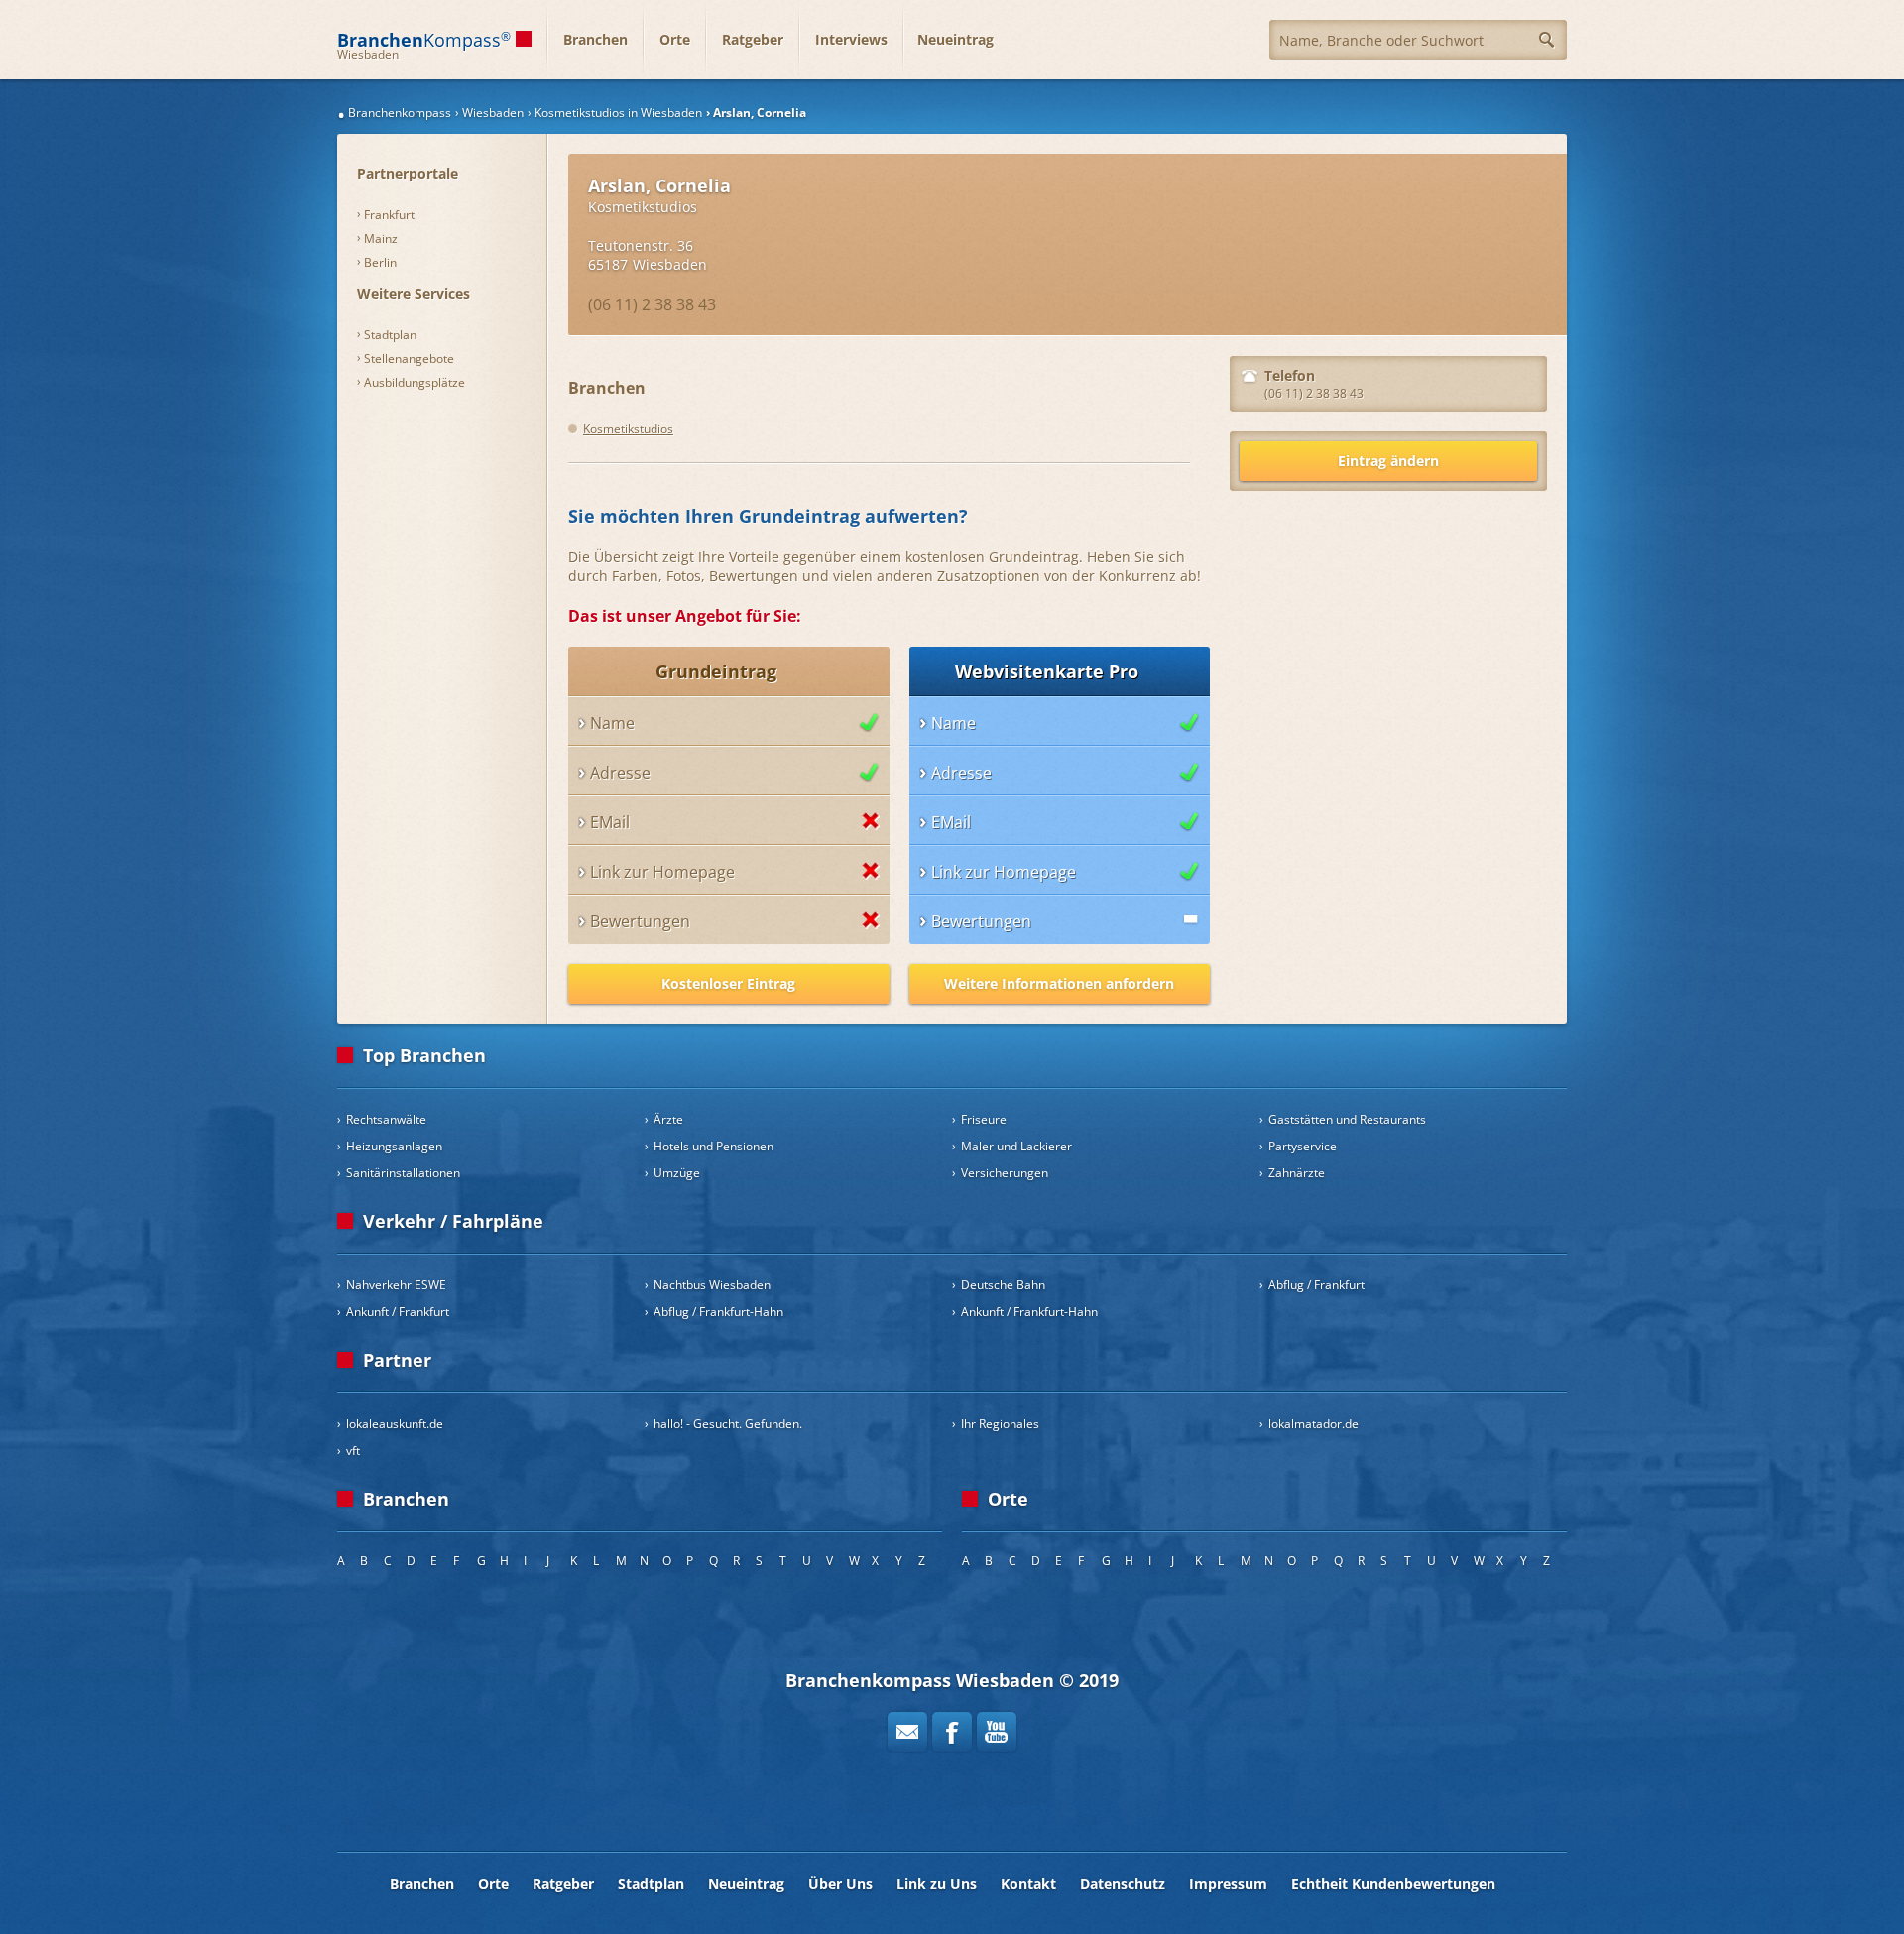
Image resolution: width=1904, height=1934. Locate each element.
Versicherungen (1005, 1173)
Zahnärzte (1297, 1173)
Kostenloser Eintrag (728, 983)
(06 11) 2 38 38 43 (652, 304)
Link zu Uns (937, 1884)
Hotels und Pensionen (714, 1146)
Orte (675, 39)
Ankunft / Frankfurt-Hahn (1029, 1312)
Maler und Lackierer (1016, 1146)
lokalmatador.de (1313, 1424)
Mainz (381, 239)
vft (353, 1450)
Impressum (1228, 1884)
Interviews (851, 39)
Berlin (380, 262)
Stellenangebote (409, 359)
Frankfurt (389, 215)
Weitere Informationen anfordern (1059, 983)
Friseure (984, 1119)
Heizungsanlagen (394, 1146)
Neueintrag (955, 39)
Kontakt (1028, 1884)
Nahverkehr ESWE (396, 1285)
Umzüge (677, 1173)
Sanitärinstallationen (403, 1173)
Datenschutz (1123, 1884)
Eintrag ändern (1388, 461)
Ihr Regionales (1000, 1424)
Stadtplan (390, 335)
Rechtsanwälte (386, 1119)
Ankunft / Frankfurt (398, 1312)
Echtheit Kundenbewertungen (1393, 1884)
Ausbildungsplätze (415, 382)
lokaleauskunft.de (395, 1424)
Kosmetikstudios (643, 207)
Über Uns (840, 1884)
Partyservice (1303, 1146)
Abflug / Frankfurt (1316, 1285)
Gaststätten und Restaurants (1347, 1119)
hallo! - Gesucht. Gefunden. (728, 1424)
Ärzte (668, 1119)
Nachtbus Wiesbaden (712, 1285)
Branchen (595, 39)
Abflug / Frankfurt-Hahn (718, 1312)
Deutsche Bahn (1003, 1285)
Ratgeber (753, 39)
